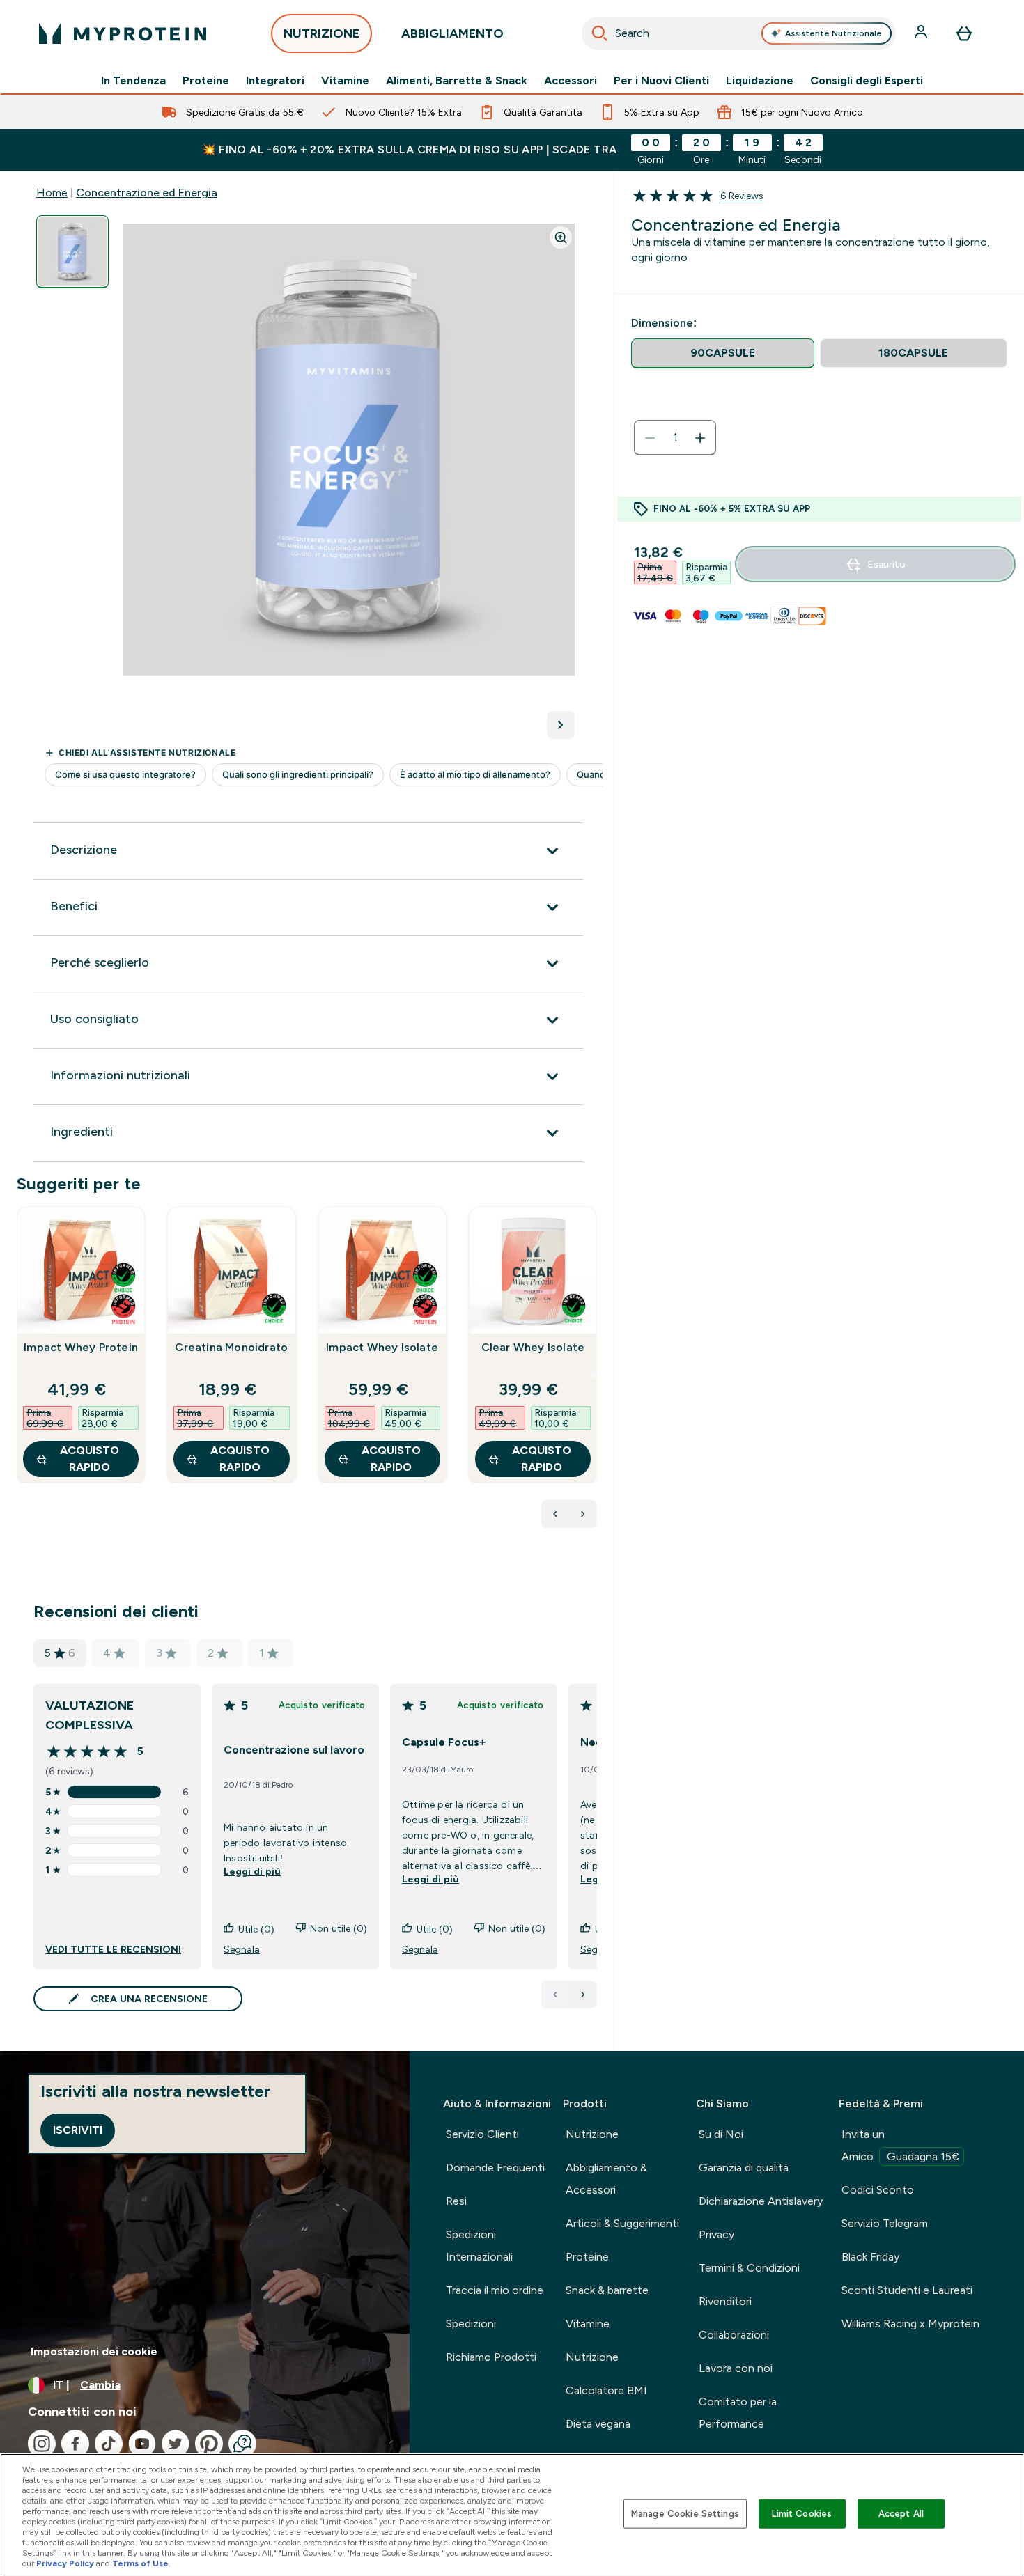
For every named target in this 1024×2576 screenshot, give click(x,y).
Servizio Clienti (482, 2134)
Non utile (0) (339, 1928)
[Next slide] (594, 1375)
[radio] (723, 353)
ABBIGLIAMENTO (452, 33)
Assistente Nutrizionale (833, 33)
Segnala (242, 1949)
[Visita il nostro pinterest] (209, 2444)
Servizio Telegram (885, 2223)
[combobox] (739, 33)
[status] (675, 438)
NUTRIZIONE (321, 33)
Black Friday (870, 2257)
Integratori (275, 81)
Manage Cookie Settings (685, 2514)
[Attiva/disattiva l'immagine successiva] (561, 725)
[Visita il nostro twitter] (176, 2444)
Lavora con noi (736, 2368)
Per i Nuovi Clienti (661, 81)
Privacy (716, 2234)
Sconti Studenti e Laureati (907, 2290)
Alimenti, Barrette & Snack (457, 81)
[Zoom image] (561, 237)
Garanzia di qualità (744, 2168)
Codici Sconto (878, 2190)
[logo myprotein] (123, 33)
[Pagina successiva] (583, 1995)
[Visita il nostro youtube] (142, 2444)
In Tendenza (133, 81)
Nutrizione (592, 2134)
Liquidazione (760, 81)
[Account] (922, 33)
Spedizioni (471, 2324)
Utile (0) (256, 1929)
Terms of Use (140, 2563)
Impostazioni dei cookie (94, 2351)
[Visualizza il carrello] (964, 33)
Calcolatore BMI (606, 2390)
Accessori (571, 81)
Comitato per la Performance (738, 2413)
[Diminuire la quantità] (650, 438)
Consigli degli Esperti (867, 81)
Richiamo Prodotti (491, 2357)
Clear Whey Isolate (533, 1347)
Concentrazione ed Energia (147, 193)
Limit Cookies (802, 2514)
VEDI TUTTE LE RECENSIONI (113, 1949)
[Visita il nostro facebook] (75, 2444)
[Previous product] (555, 1514)
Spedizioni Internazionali (479, 2246)
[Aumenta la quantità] (700, 438)
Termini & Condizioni (749, 2268)
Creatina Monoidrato (231, 1347)
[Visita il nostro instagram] (42, 2444)
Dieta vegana (598, 2424)
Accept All (901, 2514)
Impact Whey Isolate (382, 1347)
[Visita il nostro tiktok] (109, 2444)
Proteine (206, 81)
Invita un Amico (900, 2145)
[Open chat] (242, 2444)
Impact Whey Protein (81, 1347)
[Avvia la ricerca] (600, 33)
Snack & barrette (607, 2290)
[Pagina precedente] (555, 1995)
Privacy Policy (65, 2563)
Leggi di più (252, 1871)
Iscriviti (78, 2130)
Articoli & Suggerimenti (622, 2223)
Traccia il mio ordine (495, 2290)
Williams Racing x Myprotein (910, 2324)
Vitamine (345, 81)
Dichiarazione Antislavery (761, 2201)
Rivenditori (725, 2301)
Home (52, 193)
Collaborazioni (734, 2335)
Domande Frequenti (495, 2168)
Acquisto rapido (90, 1459)
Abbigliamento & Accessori (606, 2179)
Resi (456, 2201)
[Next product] (583, 1514)
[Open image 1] (72, 252)
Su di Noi (721, 2134)
